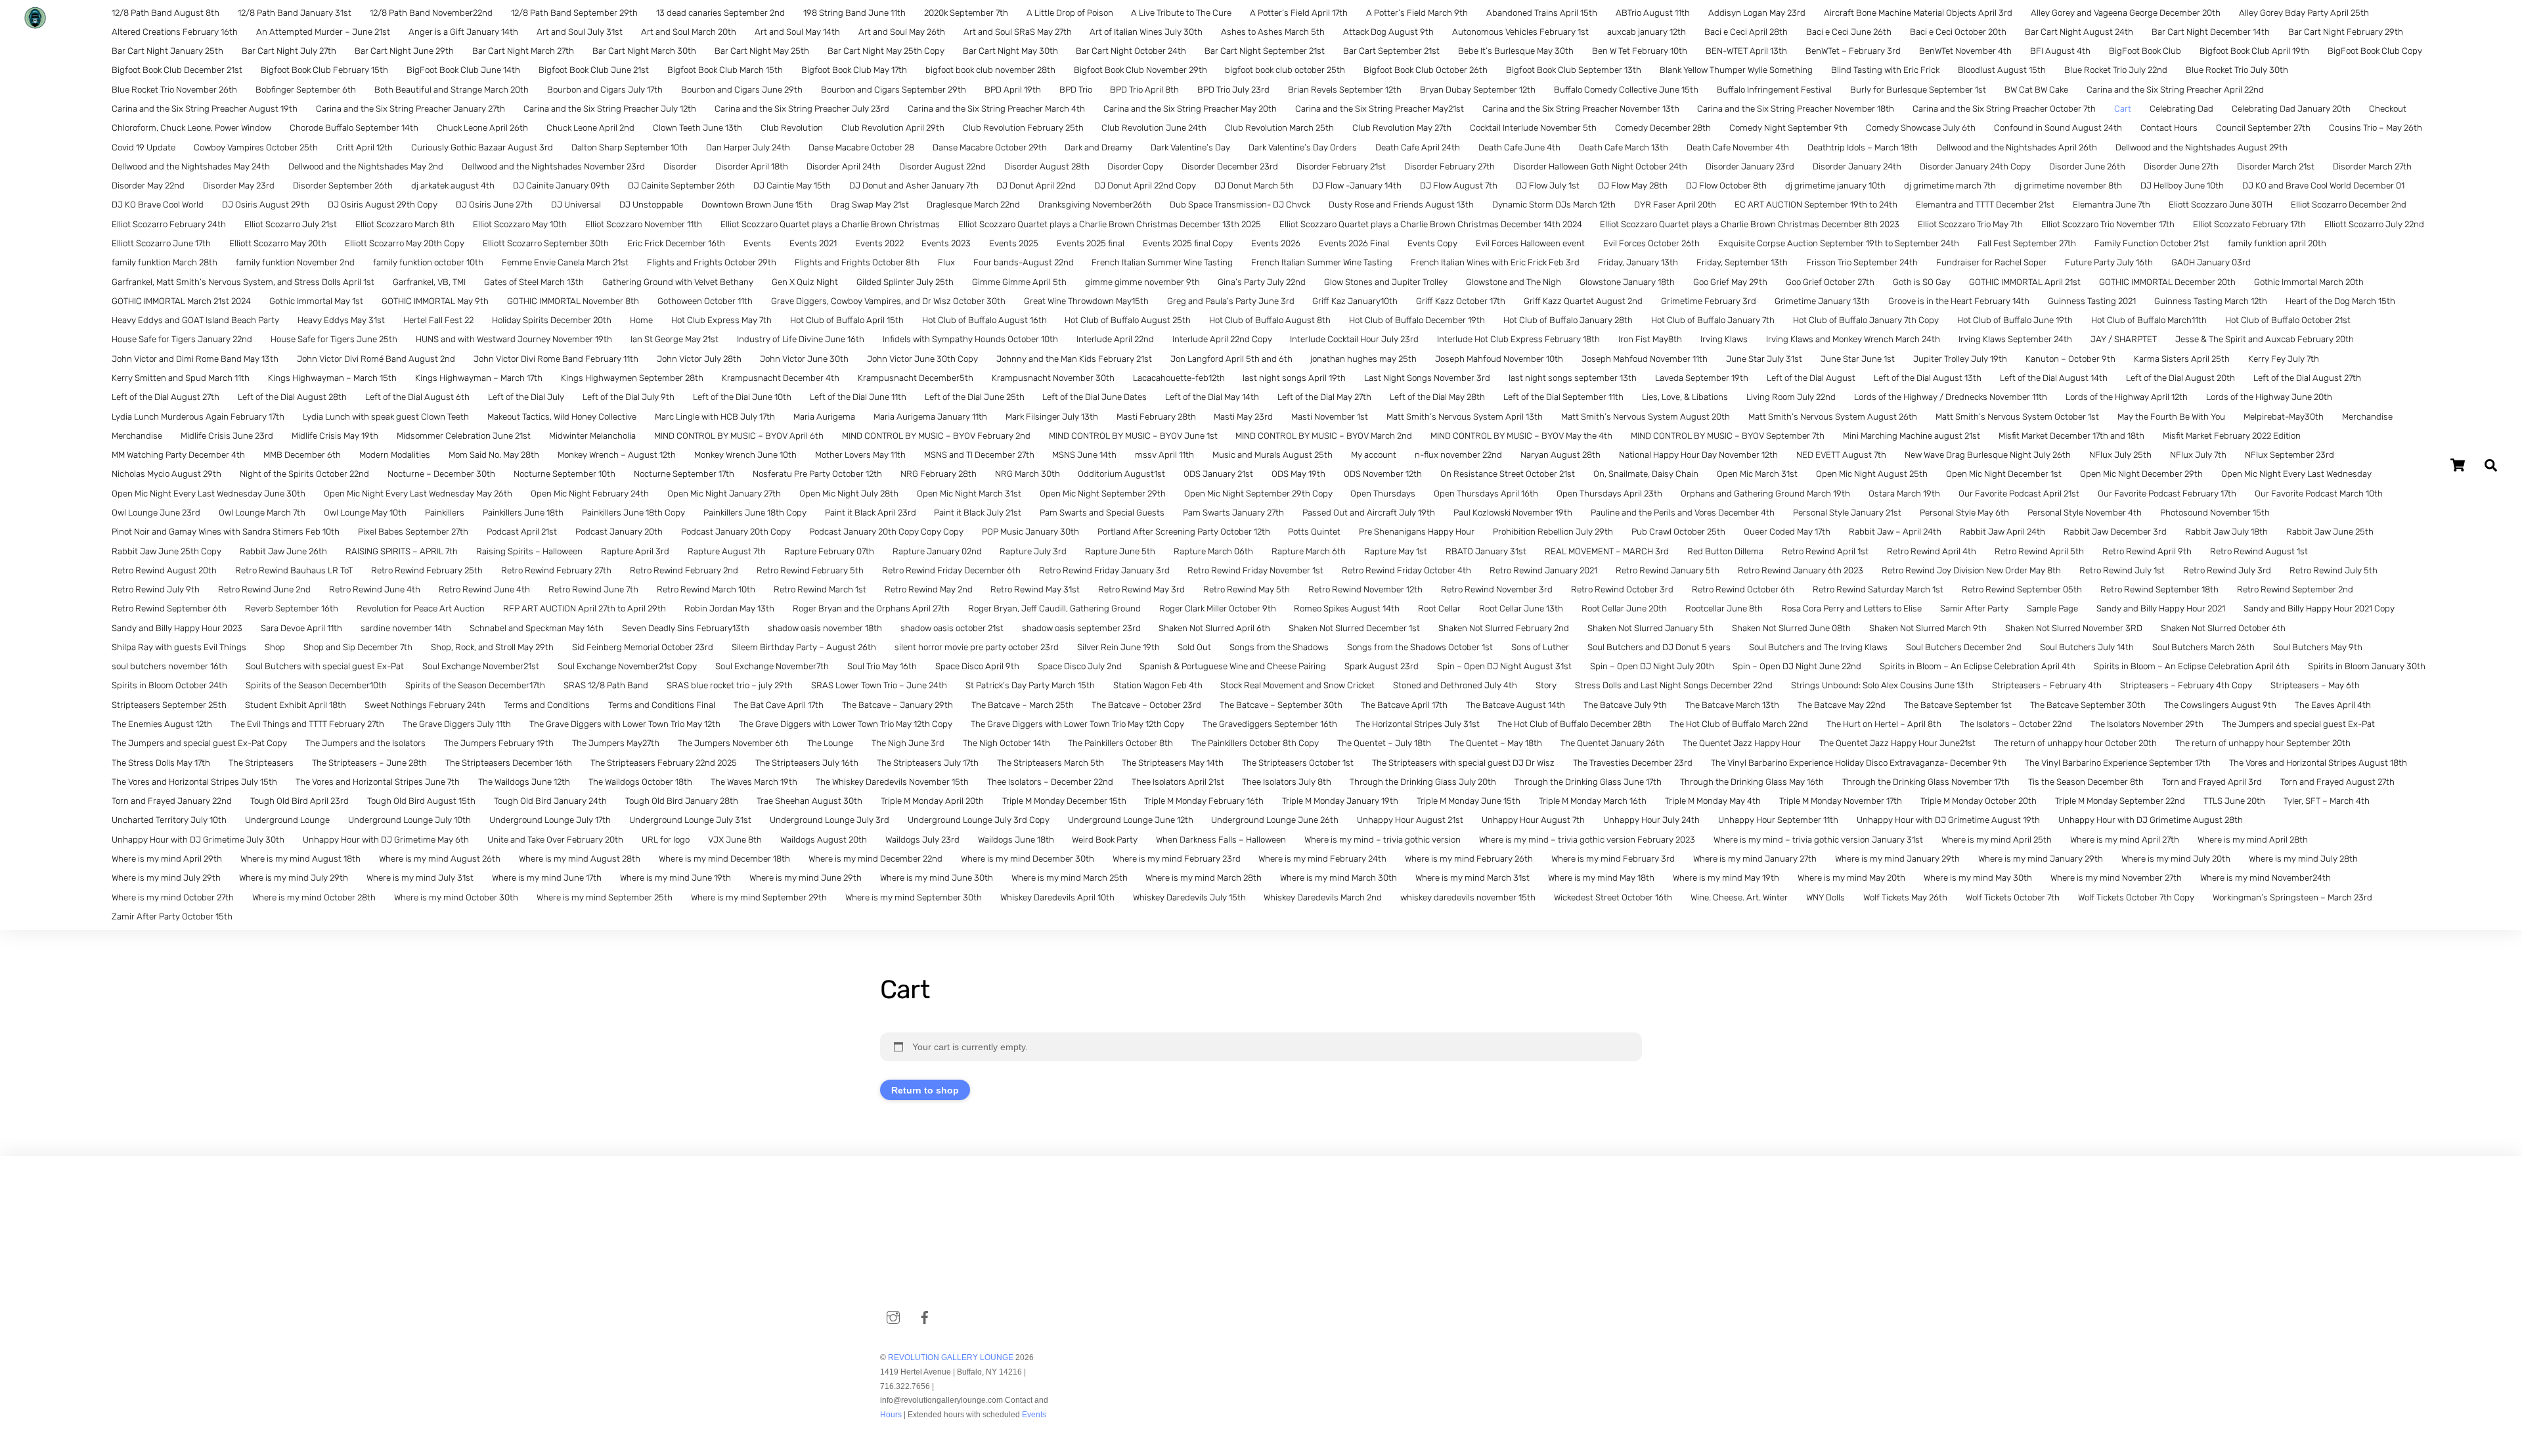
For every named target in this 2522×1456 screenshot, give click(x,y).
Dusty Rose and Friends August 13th (1401, 205)
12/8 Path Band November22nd (431, 13)
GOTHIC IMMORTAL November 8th (573, 301)
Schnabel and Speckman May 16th (537, 628)
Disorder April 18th (752, 166)
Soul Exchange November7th (772, 666)
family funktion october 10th (428, 262)
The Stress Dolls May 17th (161, 763)
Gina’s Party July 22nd (1262, 282)
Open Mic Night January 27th (724, 494)
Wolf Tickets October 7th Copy (2136, 897)
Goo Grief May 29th (1730, 282)
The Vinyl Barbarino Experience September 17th (2118, 763)
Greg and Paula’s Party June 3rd (1231, 301)
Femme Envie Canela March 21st (565, 262)
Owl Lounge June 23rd (156, 513)
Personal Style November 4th (2085, 513)
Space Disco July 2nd (1080, 666)
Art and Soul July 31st (580, 32)
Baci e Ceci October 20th (1958, 32)
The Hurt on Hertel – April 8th (1884, 724)
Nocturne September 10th (564, 474)
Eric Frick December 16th (676, 243)
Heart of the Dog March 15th (2340, 301)
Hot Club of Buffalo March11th (2149, 320)
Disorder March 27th (2372, 166)
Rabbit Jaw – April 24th (1895, 532)
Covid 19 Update (144, 147)
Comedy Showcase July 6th (1921, 128)
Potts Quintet (1314, 532)
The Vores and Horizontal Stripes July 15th (194, 782)
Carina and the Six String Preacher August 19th (205, 109)
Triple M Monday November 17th (1841, 801)
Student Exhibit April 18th (296, 705)
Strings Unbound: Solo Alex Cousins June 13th (1882, 685)
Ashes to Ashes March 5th (1273, 32)
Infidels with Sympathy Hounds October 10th (970, 339)
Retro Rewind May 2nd (929, 589)
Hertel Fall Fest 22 (438, 320)
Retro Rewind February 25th (427, 570)
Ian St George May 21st (675, 339)
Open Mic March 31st (1757, 474)
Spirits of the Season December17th (475, 685)
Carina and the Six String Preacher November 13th (1581, 109)
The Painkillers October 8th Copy (1255, 743)
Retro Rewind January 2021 (1543, 570)
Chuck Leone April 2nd (590, 128)
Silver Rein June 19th (1118, 647)
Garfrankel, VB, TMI (429, 282)
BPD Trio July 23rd (1233, 90)
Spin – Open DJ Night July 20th (1652, 666)
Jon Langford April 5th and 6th (1231, 359)
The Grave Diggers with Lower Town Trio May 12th (625, 724)
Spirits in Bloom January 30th (2367, 666)
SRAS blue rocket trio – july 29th (730, 685)
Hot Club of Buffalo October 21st (2288, 320)
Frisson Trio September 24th (1862, 262)
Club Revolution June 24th (1154, 128)
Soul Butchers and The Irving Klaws (1818, 647)
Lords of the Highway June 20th (2269, 397)
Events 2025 (1014, 243)
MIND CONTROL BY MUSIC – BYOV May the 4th (1521, 436)
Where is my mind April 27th (2125, 840)
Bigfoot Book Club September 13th (1574, 70)
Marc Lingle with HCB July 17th (715, 417)
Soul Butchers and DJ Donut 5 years (1659, 647)
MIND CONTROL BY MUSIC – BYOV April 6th (739, 436)
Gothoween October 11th (705, 301)
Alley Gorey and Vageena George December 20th (2126, 13)
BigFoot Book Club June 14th (463, 70)
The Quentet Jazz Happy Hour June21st (1897, 743)
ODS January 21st (1218, 474)
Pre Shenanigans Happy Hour (1417, 532)
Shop (275, 647)
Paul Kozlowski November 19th (1513, 513)
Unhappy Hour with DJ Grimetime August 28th (2151, 820)
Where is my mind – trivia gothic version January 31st (1818, 840)
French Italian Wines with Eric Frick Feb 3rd (1495, 262)
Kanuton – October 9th (2070, 359)
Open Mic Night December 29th (2141, 474)
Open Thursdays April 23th (1609, 494)
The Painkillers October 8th (1120, 743)
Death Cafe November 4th (1738, 147)
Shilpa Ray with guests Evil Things (179, 647)
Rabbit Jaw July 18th (2226, 532)
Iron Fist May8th (1650, 339)
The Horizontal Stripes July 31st (1418, 724)
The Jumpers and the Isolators (365, 743)
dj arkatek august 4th (453, 186)
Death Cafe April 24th (1418, 147)
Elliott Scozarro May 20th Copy (405, 243)
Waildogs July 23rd (922, 840)
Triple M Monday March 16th (1593, 801)
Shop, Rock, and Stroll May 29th (492, 647)
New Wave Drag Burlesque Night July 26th (1988, 455)
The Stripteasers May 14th (1173, 763)
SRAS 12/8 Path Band (606, 685)
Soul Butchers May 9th (2318, 647)
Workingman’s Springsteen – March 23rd (2292, 897)
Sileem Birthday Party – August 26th (804, 647)
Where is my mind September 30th (914, 897)
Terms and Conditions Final (662, 705)
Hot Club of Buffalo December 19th (1417, 320)
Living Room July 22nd (1791, 397)
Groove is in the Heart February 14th (1959, 301)
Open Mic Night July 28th (849, 494)
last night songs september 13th (1573, 378)
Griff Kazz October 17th (1461, 301)
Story (1546, 685)
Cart (2123, 109)
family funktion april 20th (2277, 243)
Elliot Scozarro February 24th (169, 224)
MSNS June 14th (1084, 455)
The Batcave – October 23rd (1146, 705)
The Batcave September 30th (2088, 705)
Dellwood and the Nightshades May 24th (191, 166)
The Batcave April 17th (1404, 705)
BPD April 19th (1013, 90)
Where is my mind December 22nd (875, 859)
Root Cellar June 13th (1521, 608)
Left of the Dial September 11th (1563, 397)
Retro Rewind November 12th (1365, 589)
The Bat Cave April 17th (779, 705)
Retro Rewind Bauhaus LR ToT (294, 570)
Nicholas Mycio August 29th (166, 474)
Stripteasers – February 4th (2047, 685)
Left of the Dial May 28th (1437, 397)
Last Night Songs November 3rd (1427, 378)
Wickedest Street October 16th (1613, 897)
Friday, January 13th (1638, 262)
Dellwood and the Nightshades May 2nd (366, 166)
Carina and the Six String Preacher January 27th (410, 109)
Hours (891, 1415)
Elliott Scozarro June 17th (161, 243)
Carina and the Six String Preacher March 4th (996, 109)
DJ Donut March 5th (1254, 186)
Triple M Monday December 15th (1064, 801)
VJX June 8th (735, 840)
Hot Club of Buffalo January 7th (1713, 320)
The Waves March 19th (754, 782)
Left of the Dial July (526, 397)
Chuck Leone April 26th (482, 128)
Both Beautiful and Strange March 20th (452, 90)
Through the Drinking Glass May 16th (1752, 782)
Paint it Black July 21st (978, 513)
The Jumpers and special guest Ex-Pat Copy (199, 743)
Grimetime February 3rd (1709, 301)
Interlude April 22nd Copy (1222, 339)
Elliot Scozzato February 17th (2249, 224)
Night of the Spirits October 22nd (304, 474)
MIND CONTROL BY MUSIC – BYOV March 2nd (1324, 436)
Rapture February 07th (829, 551)
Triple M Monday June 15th (1469, 801)
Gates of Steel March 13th (534, 282)
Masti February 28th (1156, 417)
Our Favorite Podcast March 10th (2319, 494)
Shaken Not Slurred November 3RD (2074, 628)
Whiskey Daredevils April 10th (1057, 897)
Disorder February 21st (1341, 166)
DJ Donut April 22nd (1036, 186)
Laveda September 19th (1702, 378)
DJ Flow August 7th (1459, 186)
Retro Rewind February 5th (810, 570)
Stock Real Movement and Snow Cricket (1297, 685)
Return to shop (925, 1090)
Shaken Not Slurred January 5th (1650, 628)
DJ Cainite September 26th (681, 186)
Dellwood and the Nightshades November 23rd (553, 166)
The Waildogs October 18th (640, 782)
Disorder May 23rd (239, 186)
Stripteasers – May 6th (2315, 685)
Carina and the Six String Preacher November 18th (1796, 109)
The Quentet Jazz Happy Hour (1742, 743)
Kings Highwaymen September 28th (632, 378)
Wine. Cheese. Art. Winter (1739, 897)
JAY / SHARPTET (2124, 339)
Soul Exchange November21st (481, 666)
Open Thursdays (1383, 494)
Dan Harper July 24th (748, 147)
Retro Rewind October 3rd (1622, 589)
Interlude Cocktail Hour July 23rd (1354, 339)
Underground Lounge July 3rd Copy (979, 820)
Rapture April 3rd (635, 551)
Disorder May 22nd (148, 186)
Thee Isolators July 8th (1287, 782)
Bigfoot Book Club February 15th (324, 70)
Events (757, 243)
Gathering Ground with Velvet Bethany (678, 282)
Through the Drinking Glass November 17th (1926, 782)
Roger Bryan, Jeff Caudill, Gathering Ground (1054, 608)
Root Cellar (1439, 608)
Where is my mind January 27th (1755, 859)
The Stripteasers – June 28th (369, 763)
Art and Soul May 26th (902, 32)
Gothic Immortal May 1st (316, 301)
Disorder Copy (1135, 166)
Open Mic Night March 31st (969, 494)
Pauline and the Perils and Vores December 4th (1683, 513)
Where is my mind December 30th (1028, 859)
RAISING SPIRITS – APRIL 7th (402, 551)
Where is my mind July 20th (2176, 859)
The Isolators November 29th (2147, 724)
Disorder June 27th (2181, 166)
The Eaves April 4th (2333, 705)
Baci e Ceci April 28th (1746, 32)
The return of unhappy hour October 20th (2075, 743)
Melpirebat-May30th (2284, 417)
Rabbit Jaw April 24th (2002, 532)
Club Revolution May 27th (1402, 128)
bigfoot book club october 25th (1285, 70)
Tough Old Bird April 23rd (299, 801)
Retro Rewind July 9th (156, 589)
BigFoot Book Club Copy (2375, 51)
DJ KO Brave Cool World (158, 205)
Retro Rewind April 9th (2147, 551)
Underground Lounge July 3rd (830, 820)
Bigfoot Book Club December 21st (177, 70)
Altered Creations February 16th (175, 32)
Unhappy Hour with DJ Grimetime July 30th (198, 840)
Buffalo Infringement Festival (1774, 90)
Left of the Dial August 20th (2180, 378)
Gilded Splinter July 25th (905, 282)
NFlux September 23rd (2290, 455)
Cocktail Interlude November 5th (1533, 128)
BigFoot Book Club (2145, 51)
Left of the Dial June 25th (975, 397)
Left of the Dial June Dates (1095, 397)
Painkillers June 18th (523, 513)
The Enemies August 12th (162, 724)
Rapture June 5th (1120, 551)
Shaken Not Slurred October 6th (2223, 628)
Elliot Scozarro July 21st (291, 224)
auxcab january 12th (1647, 32)
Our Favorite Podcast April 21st (2019, 494)
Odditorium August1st (1121, 474)
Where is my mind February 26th (1469, 859)
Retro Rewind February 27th (556, 570)
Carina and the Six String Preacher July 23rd (802, 109)
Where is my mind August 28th (580, 859)
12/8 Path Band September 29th (574, 13)
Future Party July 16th (2109, 262)
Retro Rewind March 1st (820, 589)
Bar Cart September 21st (1391, 51)
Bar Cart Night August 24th (2079, 32)
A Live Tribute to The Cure (1181, 13)
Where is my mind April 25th (1997, 840)
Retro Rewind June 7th (593, 589)
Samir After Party (1974, 608)
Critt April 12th (365, 147)
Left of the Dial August (1811, 378)
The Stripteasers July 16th (807, 763)
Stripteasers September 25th (169, 705)
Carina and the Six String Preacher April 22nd (2175, 90)
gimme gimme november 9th (1142, 282)
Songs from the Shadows (1279, 647)
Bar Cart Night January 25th (167, 51)
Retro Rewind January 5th (1668, 570)
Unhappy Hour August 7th (1533, 820)
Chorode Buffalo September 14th (354, 128)
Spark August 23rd (1382, 666)
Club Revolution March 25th (1279, 128)
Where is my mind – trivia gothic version (1383, 840)
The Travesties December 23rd (1633, 763)
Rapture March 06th (1213, 551)
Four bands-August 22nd (1024, 262)
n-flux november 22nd (1458, 455)
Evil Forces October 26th (1651, 243)
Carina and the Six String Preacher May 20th (1190, 109)
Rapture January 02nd (937, 551)
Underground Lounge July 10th (409, 820)
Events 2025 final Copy (1188, 243)
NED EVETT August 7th (1841, 455)
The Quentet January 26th (1612, 743)
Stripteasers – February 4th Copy (2186, 685)
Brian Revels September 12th (1345, 90)
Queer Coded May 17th (1787, 532)
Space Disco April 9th (977, 666)
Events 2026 (1276, 243)
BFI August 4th (2060, 51)
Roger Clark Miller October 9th (1218, 608)
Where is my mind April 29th (167, 859)
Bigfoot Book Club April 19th (2254, 51)
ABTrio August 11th (1653, 13)
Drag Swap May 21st (870, 205)
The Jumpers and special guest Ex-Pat (2298, 724)
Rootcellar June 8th (1724, 608)
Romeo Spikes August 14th (1347, 608)
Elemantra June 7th (2112, 205)
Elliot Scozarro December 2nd (2349, 205)
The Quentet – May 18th (1496, 743)
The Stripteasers (261, 763)
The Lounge (830, 743)
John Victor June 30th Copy (922, 359)
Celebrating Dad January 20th (2291, 109)
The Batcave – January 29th (897, 705)
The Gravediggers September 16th (1270, 724)
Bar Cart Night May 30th (1010, 51)
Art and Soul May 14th (797, 32)
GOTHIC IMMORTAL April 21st (2025, 282)
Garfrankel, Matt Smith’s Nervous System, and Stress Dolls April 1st (243, 282)
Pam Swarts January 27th (1233, 513)
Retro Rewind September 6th (169, 608)
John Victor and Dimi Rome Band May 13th (195, 359)
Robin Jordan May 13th (729, 608)
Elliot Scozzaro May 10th (520, 224)
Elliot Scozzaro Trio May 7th (1970, 224)
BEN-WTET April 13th (1746, 51)
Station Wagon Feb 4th (1158, 685)
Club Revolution (792, 128)
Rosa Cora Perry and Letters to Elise (1851, 608)
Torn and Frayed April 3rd (2212, 782)
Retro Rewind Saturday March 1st (1878, 589)
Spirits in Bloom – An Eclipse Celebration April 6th (2192, 666)
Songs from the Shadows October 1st (1420, 647)
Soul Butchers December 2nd (1964, 647)
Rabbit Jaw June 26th (283, 551)
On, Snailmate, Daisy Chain (1646, 474)
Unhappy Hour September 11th (1778, 820)
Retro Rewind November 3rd (1497, 589)
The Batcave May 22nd (1842, 705)
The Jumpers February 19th (499, 743)
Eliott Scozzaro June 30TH (2221, 205)
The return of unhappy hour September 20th (2263, 743)
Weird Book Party (1105, 840)
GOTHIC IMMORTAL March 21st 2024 (181, 301)
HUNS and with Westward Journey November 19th (514, 339)
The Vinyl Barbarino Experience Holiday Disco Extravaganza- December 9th (1859, 763)
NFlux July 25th (2120, 455)
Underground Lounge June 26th (1275, 820)
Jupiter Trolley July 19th (1960, 359)
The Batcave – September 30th (1281, 705)
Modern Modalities (395, 455)
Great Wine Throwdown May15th (1086, 301)
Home (641, 320)
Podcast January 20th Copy (736, 532)
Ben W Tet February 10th (1640, 51)
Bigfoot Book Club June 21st (594, 70)
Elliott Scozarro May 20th (278, 243)
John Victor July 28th (699, 359)
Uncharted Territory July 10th (169, 820)
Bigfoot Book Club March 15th (725, 70)
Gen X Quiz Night (805, 282)
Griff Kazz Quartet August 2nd (1583, 301)
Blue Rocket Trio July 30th (2237, 70)
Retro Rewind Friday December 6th (951, 570)
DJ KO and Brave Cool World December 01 (2323, 186)
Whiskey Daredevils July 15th (1189, 897)
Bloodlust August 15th (2002, 70)
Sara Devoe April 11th (301, 628)
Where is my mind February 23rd (1177, 859)
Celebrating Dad (2181, 109)
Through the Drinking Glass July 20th (1423, 782)
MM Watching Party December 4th (178, 455)
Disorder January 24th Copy (1975, 166)
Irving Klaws (1724, 339)
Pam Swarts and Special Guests (1102, 513)
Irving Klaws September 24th (2015, 339)
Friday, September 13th (1742, 262)
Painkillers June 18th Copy (633, 513)
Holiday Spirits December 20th (552, 320)
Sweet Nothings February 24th (425, 705)
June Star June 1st (1858, 359)
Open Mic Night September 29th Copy (1258, 494)
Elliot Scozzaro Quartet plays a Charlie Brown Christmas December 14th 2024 (1431, 224)
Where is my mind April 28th (2253, 840)
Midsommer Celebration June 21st (464, 436)
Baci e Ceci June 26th (1849, 32)
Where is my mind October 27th (173, 897)
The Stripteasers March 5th (1051, 763)
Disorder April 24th (844, 166)
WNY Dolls (1825, 897)
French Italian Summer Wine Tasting (1162, 262)
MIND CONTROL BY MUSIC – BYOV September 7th (1728, 436)
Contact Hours (2169, 128)
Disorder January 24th (1857, 166)
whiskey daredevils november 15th (1468, 897)
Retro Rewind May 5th (1247, 589)
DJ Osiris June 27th (494, 205)
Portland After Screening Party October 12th (1184, 532)
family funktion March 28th (165, 262)
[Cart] (2458, 465)
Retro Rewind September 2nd (2295, 589)
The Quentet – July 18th (1384, 743)
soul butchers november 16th (169, 666)
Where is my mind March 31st (1472, 878)
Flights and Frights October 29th (712, 262)
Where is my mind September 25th (605, 897)
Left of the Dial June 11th (858, 397)
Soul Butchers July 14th (2087, 647)
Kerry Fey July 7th (2284, 359)
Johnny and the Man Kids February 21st (1074, 359)
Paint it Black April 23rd (871, 513)
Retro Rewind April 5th (2039, 551)
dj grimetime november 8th (2068, 186)
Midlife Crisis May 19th (335, 436)
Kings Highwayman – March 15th (332, 378)
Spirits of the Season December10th (316, 685)
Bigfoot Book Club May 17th (854, 70)
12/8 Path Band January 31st (295, 13)
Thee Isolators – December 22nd (1050, 782)
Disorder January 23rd (1750, 166)
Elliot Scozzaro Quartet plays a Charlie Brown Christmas (830, 224)
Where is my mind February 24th (1322, 859)
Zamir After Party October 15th (172, 916)
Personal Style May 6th (1964, 513)
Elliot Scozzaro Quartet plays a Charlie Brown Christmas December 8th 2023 (1750, 224)
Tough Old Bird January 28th (682, 801)
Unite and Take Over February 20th (555, 840)
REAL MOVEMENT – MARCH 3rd (1607, 551)
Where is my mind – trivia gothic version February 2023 (1587, 840)
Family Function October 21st (2152, 243)
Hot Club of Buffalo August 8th (1270, 320)
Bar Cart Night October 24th (1131, 51)
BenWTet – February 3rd (1853, 51)
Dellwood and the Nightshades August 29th (2201, 147)
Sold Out (1194, 647)
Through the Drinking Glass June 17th (1588, 782)
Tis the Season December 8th (2086, 782)
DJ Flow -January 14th (1357, 186)
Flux (946, 262)
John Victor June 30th (804, 359)
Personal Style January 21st (1847, 513)
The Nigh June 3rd (908, 743)
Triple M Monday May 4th (1713, 801)
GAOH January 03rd (2211, 262)
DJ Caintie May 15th (792, 186)
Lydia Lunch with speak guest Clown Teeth (386, 417)
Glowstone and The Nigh (1514, 282)
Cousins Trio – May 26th (2376, 128)
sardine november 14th (406, 628)
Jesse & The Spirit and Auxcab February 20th (2265, 339)
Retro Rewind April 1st (1825, 551)
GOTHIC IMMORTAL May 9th (435, 301)
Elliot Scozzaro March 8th (405, 224)
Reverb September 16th (292, 608)
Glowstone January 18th (1627, 282)
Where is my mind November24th (2266, 878)
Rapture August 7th (727, 551)
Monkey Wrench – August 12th (617, 455)
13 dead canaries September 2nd (720, 13)
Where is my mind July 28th (2303, 859)
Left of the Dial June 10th (742, 397)
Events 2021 (813, 243)
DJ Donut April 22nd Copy (1145, 186)
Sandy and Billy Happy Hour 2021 (2161, 608)
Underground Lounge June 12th (1131, 820)
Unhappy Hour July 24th (1651, 820)
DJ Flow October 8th (1726, 186)
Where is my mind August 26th (440, 859)
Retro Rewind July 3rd (2227, 570)
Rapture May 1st (1396, 551)
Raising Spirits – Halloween (529, 551)
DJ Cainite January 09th (561, 186)
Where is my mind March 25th (1070, 878)
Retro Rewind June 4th (375, 589)
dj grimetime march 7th (1950, 186)
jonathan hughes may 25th (1363, 359)
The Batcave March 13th (1732, 705)
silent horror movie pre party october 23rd (977, 647)
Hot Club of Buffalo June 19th (2015, 320)
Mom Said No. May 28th (494, 455)
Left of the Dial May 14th (1212, 397)
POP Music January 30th (1030, 532)
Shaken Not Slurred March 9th (1928, 628)
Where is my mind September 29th (759, 897)
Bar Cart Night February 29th (2346, 32)
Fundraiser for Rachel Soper (1991, 262)
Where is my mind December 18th (724, 859)
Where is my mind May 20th (1851, 878)
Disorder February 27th (1449, 166)
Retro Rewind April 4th (1932, 551)
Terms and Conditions (547, 705)
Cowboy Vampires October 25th (256, 147)
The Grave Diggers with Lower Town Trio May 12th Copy (846, 724)
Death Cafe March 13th (1624, 147)
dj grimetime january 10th (1835, 186)
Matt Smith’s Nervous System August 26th (1833, 417)
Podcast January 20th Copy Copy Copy (886, 532)
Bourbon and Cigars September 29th (894, 90)
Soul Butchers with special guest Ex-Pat (325, 666)
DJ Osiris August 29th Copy (383, 205)
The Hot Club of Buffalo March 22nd (1739, 724)
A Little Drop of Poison (1070, 13)
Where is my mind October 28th (314, 897)
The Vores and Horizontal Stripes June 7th (378, 782)
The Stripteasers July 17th (928, 763)
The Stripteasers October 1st (1298, 763)
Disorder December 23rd (1230, 166)
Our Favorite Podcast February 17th (2167, 494)
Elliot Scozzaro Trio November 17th (2108, 224)
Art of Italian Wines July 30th (1146, 32)
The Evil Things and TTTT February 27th (307, 724)
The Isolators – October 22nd (2016, 724)
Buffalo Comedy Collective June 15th (1626, 90)
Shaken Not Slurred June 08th (1791, 628)
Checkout (2388, 109)
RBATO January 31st (1486, 551)
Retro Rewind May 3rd (1141, 589)
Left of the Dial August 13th (1928, 378)
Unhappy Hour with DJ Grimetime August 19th (1948, 820)
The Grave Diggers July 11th (457, 724)
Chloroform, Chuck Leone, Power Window (191, 128)
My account (1374, 455)
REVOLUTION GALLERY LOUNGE (951, 1357)
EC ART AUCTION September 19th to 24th (1816, 205)
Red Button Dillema (1725, 551)
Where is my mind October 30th (456, 897)
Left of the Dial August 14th (2054, 378)
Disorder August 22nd (942, 166)
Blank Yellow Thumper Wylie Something (1736, 70)
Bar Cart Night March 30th (644, 51)
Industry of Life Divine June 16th (801, 339)
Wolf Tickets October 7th (2013, 897)
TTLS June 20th (2234, 801)
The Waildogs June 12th (524, 782)
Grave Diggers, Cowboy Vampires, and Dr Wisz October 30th (888, 301)
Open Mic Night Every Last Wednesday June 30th (209, 494)
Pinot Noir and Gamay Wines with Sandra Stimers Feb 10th (226, 532)
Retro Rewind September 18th (2159, 589)
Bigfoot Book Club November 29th (1140, 70)
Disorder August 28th (1047, 166)
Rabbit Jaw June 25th (2330, 532)
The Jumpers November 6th (733, 743)
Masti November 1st (1330, 417)
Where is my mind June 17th (547, 878)
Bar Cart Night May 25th (762, 51)
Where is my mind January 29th (1897, 859)
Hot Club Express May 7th (721, 320)
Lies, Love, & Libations (1685, 397)
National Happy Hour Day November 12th (1698, 455)
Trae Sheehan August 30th (809, 801)
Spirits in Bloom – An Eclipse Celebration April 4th (1978, 666)
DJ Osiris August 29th (266, 205)
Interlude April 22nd (1115, 339)
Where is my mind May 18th (1601, 878)
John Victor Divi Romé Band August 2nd (376, 359)
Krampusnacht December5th (916, 378)
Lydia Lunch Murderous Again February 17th (198, 417)
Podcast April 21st (522, 532)
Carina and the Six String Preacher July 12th (610, 109)
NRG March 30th (1028, 474)
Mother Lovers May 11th (860, 455)
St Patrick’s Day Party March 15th (1030, 685)
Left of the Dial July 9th (629, 397)
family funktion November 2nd (295, 262)
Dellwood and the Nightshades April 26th (2017, 147)
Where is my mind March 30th (1338, 878)
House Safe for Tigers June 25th (334, 339)
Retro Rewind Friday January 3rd (1104, 570)
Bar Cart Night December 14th (2211, 32)
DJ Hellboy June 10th (2182, 186)
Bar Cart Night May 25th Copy (886, 51)
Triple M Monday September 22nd (2120, 801)
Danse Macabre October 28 (861, 147)
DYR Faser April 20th (1675, 205)
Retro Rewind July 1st (2122, 570)
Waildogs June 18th (1016, 840)
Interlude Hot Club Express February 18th (1518, 339)
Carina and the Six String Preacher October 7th (2004, 109)
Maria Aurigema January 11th (930, 417)
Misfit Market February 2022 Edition (2232, 436)
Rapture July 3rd (1033, 551)
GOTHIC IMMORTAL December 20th (2167, 282)
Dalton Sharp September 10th (630, 147)
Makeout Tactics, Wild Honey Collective (562, 417)
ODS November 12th (1383, 474)
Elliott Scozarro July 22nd (2374, 224)
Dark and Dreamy (1098, 147)
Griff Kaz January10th (1355, 301)
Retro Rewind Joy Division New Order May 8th (1971, 570)
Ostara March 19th (1904, 494)
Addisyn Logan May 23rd (1757, 13)
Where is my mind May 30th (1978, 878)
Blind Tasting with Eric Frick (1885, 70)
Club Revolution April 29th (893, 128)
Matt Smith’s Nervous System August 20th (1646, 417)
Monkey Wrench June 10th (745, 455)
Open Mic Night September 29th (1103, 494)
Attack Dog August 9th (1388, 32)
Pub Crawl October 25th (1678, 532)
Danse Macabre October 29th (990, 147)
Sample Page (2052, 608)
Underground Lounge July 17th (550, 820)
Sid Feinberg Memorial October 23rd (643, 647)
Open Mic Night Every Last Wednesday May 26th (418, 494)
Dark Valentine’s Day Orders (1303, 147)
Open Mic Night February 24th (590, 494)
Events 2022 (879, 243)
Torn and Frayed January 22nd (172, 801)
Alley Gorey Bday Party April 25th (2304, 13)
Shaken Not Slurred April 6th (1214, 628)
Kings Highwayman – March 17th (479, 378)
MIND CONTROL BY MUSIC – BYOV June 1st (1133, 436)
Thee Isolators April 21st (1178, 782)
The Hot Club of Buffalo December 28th (1574, 724)
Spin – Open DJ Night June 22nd (1797, 666)
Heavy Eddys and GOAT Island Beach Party (195, 320)
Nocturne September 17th (684, 474)
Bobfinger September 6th (306, 90)
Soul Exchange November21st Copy (627, 666)
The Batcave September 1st (1958, 705)
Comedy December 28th (1663, 128)
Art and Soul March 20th (689, 32)
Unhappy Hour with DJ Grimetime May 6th (386, 840)
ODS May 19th (1298, 474)
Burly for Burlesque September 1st (1918, 90)
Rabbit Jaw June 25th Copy (166, 551)
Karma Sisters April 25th (2182, 359)
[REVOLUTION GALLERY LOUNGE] (84, 63)
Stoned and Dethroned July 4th (1455, 685)
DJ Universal (576, 205)
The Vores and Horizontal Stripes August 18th (2318, 763)
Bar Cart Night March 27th (523, 51)
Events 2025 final (1091, 243)
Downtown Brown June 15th (757, 205)
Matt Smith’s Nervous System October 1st (2017, 417)
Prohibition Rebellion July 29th (1553, 532)
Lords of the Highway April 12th (2127, 397)
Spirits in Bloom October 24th (169, 685)
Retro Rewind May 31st (1035, 589)
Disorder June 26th (2087, 166)
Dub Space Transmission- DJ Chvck (1240, 205)
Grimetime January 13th (1822, 301)
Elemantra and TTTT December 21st (1985, 205)
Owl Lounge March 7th (262, 513)
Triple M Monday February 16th (1204, 801)
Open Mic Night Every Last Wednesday (2296, 474)
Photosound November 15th (2215, 513)
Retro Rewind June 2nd (264, 589)
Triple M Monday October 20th (1979, 801)
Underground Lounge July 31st (690, 820)
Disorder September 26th (343, 186)
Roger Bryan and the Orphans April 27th (871, 608)
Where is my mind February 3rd (1613, 859)
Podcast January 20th (619, 532)
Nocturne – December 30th (441, 474)
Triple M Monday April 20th (932, 801)
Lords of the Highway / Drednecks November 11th (1951, 397)
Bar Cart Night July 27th (289, 51)
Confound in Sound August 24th (2058, 128)
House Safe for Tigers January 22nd (182, 339)
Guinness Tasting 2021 (2092, 301)
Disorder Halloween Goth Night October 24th (1600, 166)
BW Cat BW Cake (2036, 90)
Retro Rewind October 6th (1743, 589)
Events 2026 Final (1354, 243)
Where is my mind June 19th (675, 878)
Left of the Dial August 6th (417, 397)
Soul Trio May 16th (882, 666)
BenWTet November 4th (1965, 51)
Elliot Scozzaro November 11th (644, 224)
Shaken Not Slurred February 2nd (1504, 628)
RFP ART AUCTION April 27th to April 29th (585, 608)
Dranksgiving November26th (1095, 205)
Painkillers (445, 513)
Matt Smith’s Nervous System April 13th (1465, 417)
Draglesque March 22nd (973, 205)
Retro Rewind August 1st (2259, 551)
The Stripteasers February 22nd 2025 (664, 763)
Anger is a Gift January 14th (463, 32)
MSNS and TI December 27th (979, 455)
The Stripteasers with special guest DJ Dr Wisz (1463, 763)
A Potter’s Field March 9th (1417, 13)
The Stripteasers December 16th (509, 763)
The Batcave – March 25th (1023, 705)
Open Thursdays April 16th (1486, 494)
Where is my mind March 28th (1204, 878)
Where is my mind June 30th (937, 878)
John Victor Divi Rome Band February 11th (556, 359)
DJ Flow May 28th (1633, 186)
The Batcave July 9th (1625, 705)
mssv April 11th (1164, 455)
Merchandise (2367, 417)
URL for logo (666, 840)
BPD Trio (1076, 90)
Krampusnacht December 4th (781, 378)
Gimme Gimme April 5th (1019, 282)
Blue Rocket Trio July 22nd (2116, 70)
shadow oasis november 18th (825, 628)
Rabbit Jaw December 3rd (2115, 532)
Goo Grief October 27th (1830, 282)
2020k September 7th (966, 13)
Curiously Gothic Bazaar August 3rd (482, 147)
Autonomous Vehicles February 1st (1520, 32)
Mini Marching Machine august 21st (1912, 436)
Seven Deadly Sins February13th (686, 628)
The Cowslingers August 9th (2220, 705)
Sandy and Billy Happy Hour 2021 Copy (2319, 608)
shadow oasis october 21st (952, 628)
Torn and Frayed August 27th (2337, 782)
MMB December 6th (302, 455)
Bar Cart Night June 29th (404, 51)
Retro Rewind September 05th (2022, 589)
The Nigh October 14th (1007, 743)
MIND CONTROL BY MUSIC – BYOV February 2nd (936, 436)
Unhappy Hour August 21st (1410, 820)
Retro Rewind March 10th (706, 589)
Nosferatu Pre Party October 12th (817, 474)
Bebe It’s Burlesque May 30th (1516, 51)
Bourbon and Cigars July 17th (605, 90)
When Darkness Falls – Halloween (1221, 840)
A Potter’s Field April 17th (1299, 13)
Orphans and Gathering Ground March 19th (1765, 494)
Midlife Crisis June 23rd (227, 436)
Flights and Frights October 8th (857, 262)
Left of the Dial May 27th (1324, 397)
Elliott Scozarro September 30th (546, 243)
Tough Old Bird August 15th (421, 801)
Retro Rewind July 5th (2334, 570)
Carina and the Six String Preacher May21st (1380, 109)
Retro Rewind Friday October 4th (1406, 570)
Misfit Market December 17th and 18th (2071, 436)
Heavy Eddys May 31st (341, 320)
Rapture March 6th (1309, 551)
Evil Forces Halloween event (1530, 243)
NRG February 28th (939, 474)
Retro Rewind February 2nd (684, 570)
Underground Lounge (287, 820)
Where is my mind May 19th (1726, 878)
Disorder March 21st (2276, 166)
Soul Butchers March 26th (2203, 647)
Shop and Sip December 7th (358, 647)
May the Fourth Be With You (2171, 417)
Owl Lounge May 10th (365, 513)
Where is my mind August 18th (300, 859)
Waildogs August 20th (824, 840)
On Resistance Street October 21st (1508, 474)
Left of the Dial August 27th (2307, 378)
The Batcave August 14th (1515, 705)
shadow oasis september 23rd (1081, 628)
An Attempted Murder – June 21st (323, 32)
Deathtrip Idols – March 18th (1863, 147)
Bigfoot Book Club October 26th (1426, 70)
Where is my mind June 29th (806, 878)
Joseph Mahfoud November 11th (1645, 359)
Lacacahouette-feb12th (1179, 378)
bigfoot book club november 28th (990, 70)
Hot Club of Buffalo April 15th (847, 320)
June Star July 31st (1764, 359)
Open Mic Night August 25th (1872, 474)
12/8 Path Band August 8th (166, 13)
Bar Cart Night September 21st (1265, 51)
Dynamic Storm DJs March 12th (1554, 205)
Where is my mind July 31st (420, 878)
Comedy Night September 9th (1788, 128)
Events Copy (1432, 243)
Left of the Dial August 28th (292, 397)
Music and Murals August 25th (1272, 455)
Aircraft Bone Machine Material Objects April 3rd (1918, 13)
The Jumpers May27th (616, 743)
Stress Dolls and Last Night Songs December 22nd (1674, 685)
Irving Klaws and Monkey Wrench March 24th (1853, 339)
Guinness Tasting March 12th (2211, 301)
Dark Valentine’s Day (1190, 147)
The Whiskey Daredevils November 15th (892, 782)
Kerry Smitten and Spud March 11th (181, 378)
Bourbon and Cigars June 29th (742, 90)
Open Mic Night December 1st (2004, 474)
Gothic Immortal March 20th (2309, 282)
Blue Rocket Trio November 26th (174, 90)
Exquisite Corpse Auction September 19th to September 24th (1839, 243)
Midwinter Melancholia (592, 436)
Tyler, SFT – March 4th (2327, 801)
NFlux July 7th (2198, 455)
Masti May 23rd (1243, 417)
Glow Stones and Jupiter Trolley (1386, 282)
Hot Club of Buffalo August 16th (984, 320)
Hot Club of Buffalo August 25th (1128, 320)
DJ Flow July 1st (1548, 186)
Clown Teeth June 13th (697, 128)
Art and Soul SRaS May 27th (1018, 32)
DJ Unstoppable (651, 205)
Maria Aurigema (824, 417)
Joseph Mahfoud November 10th (1499, 359)
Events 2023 (946, 243)
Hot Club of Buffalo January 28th (1568, 320)
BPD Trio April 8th (1144, 90)
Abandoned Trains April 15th (1542, 13)
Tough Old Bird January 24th (550, 801)
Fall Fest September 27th (2027, 243)
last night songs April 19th (1294, 378)
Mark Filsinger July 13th (1052, 417)
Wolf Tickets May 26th (1905, 897)
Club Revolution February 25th (1023, 128)
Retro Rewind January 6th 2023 (1801, 570)
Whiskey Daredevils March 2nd (1323, 897)
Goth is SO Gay (1922, 282)
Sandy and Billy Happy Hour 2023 (177, 628)
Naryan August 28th (1560, 455)
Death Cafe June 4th (1519, 147)
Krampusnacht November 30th (1053, 378)
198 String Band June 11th (854, 13)
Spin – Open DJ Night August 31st (1504, 666)
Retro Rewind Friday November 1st (1255, 570)
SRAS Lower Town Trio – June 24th (879, 685)
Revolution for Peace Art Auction (421, 608)
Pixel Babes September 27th (413, 532)
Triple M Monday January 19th (1340, 801)
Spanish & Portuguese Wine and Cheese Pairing (1233, 666)
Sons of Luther (1540, 647)
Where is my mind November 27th (2116, 878)
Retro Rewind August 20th (164, 570)
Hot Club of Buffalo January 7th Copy (1866, 320)
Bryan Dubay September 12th (1478, 90)
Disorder (680, 166)
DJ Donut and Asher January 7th (914, 186)
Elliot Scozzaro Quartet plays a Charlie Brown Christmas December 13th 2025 (1110, 224)
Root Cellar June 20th (1624, 608)
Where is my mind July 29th (166, 878)
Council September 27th (2263, 128)
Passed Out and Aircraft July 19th (1369, 513)
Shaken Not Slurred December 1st (1354, 628)
